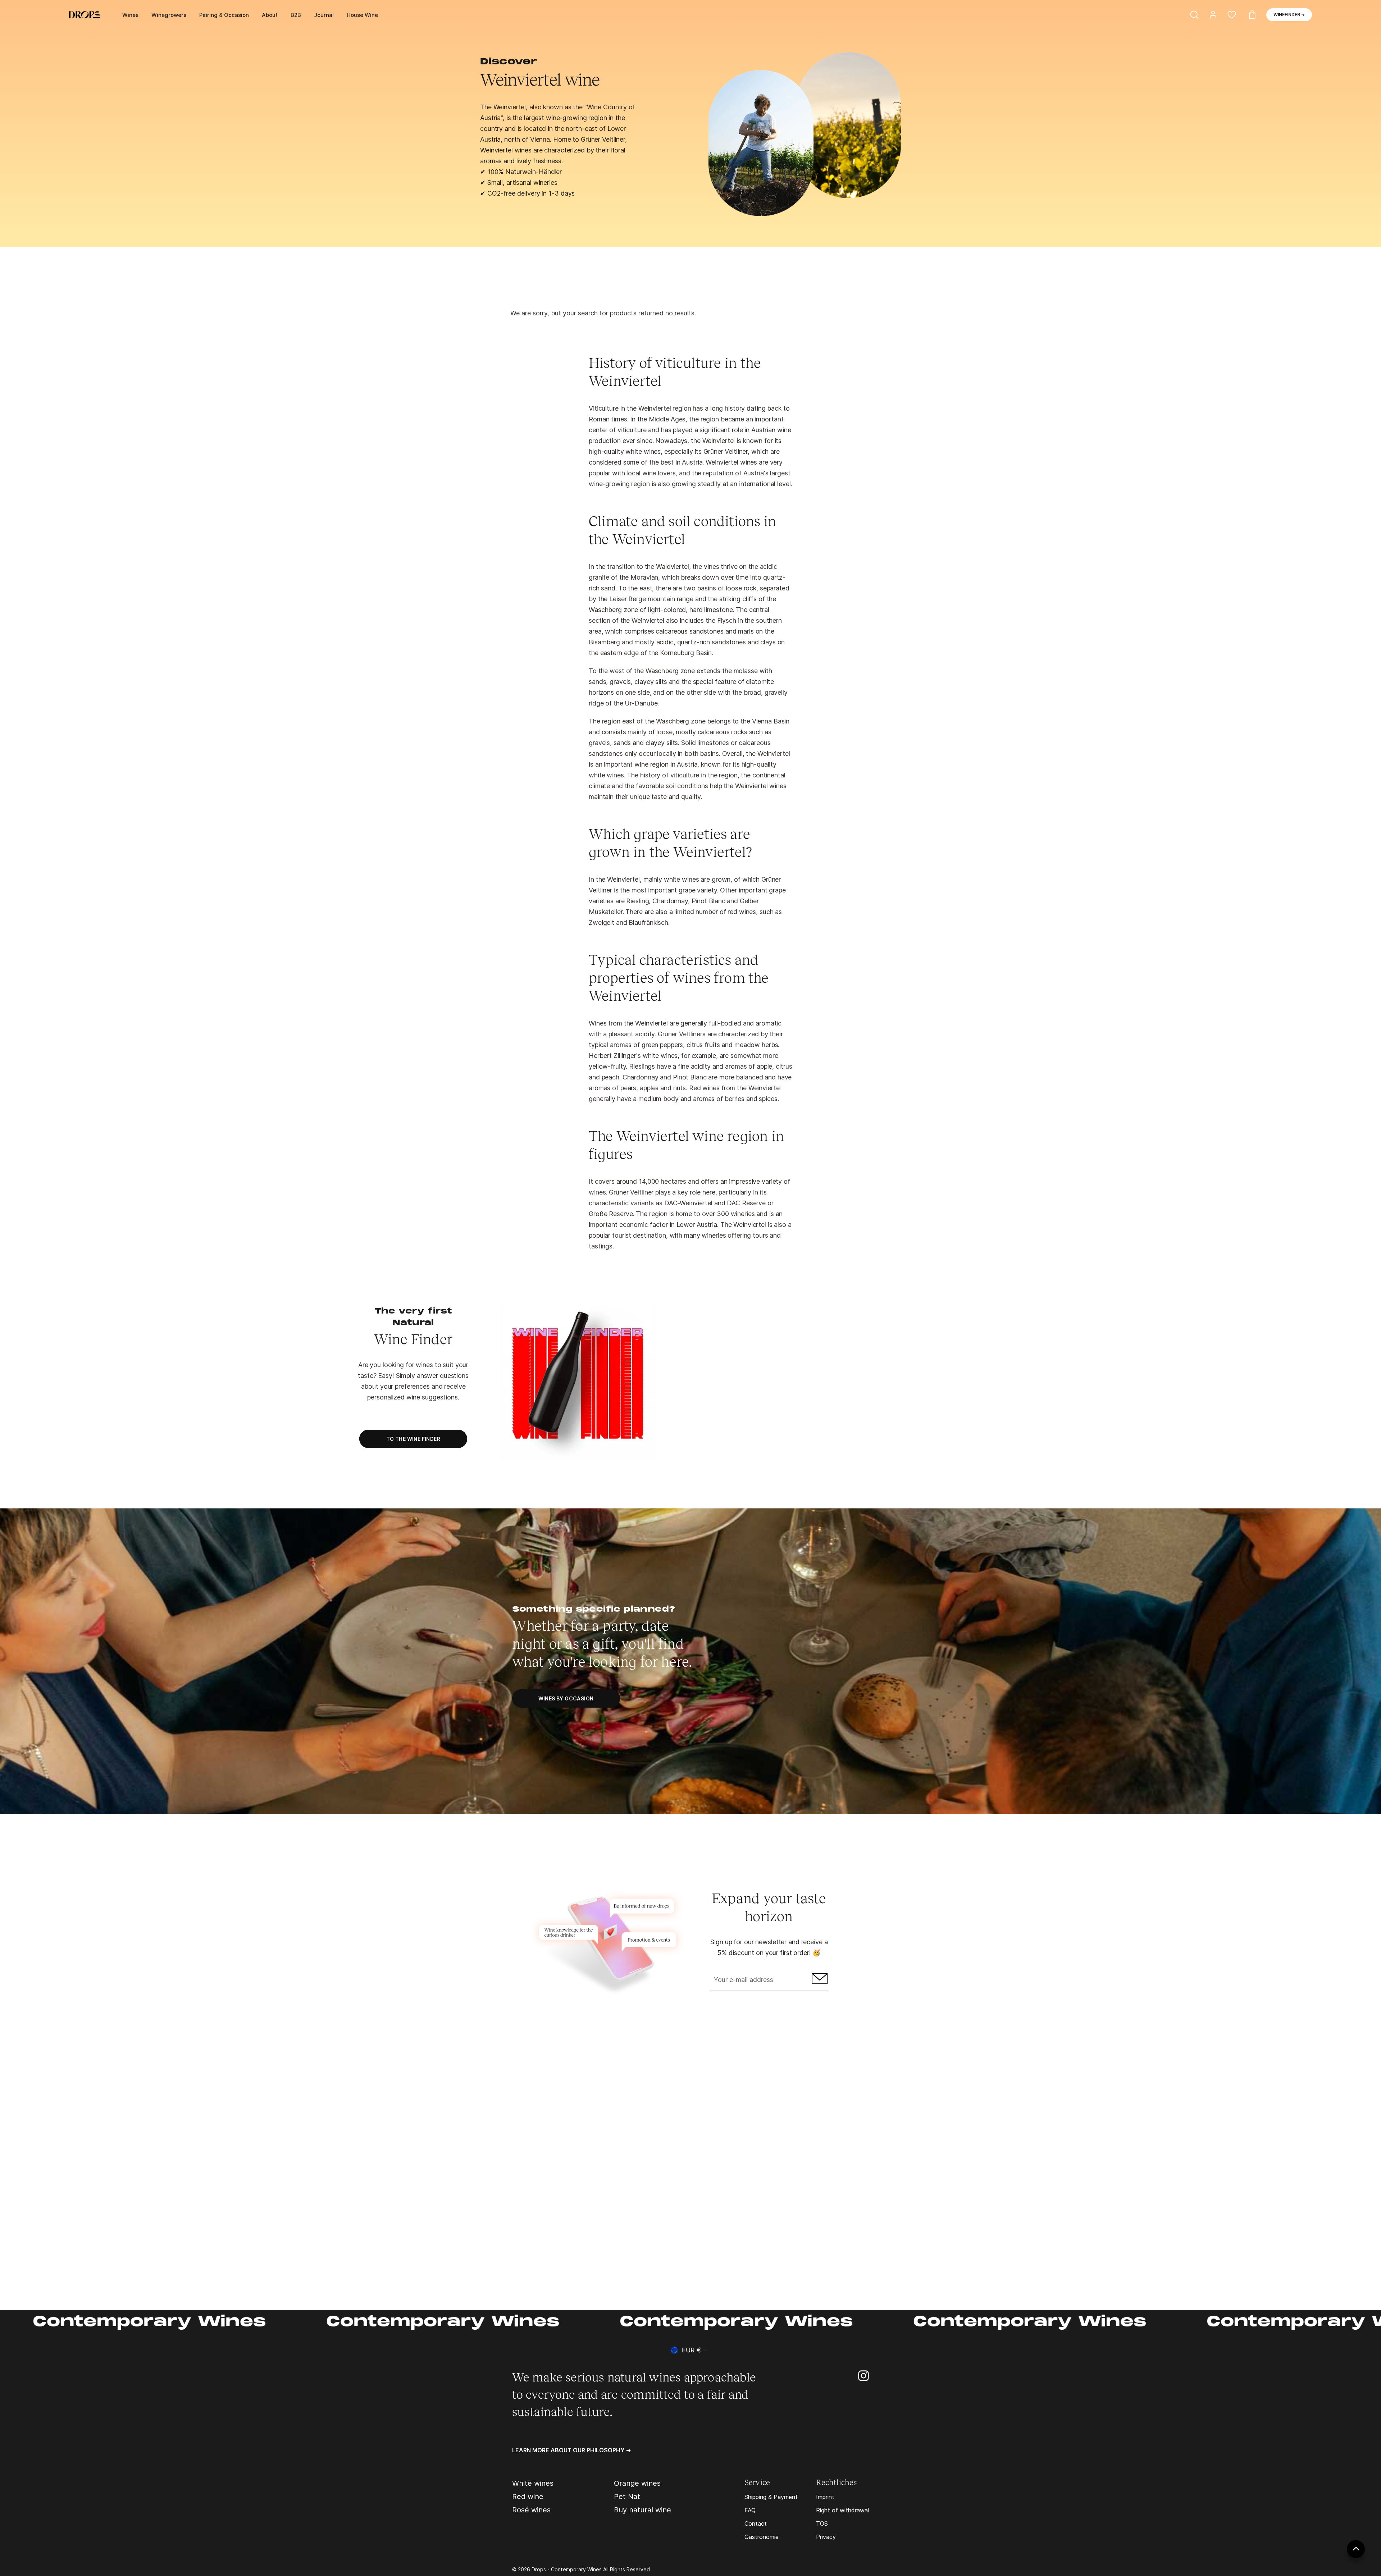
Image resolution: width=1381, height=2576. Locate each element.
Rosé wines (531, 2510)
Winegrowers (169, 15)
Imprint (825, 2497)
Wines (130, 15)
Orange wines (637, 2483)
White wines (533, 2483)
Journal (324, 15)
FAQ (750, 2510)
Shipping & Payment (771, 2497)
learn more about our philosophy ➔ (571, 2450)
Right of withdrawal (842, 2510)
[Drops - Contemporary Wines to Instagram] (863, 2375)
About (270, 15)
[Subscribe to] (819, 1980)
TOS (822, 2524)
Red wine (528, 2497)
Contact (756, 2524)
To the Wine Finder (413, 1439)
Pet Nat (627, 2497)
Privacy (826, 2537)
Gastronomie (762, 2537)
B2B (296, 15)
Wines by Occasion (566, 1698)
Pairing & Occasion (224, 15)
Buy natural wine (642, 2510)
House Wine (362, 15)
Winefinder (1289, 15)
